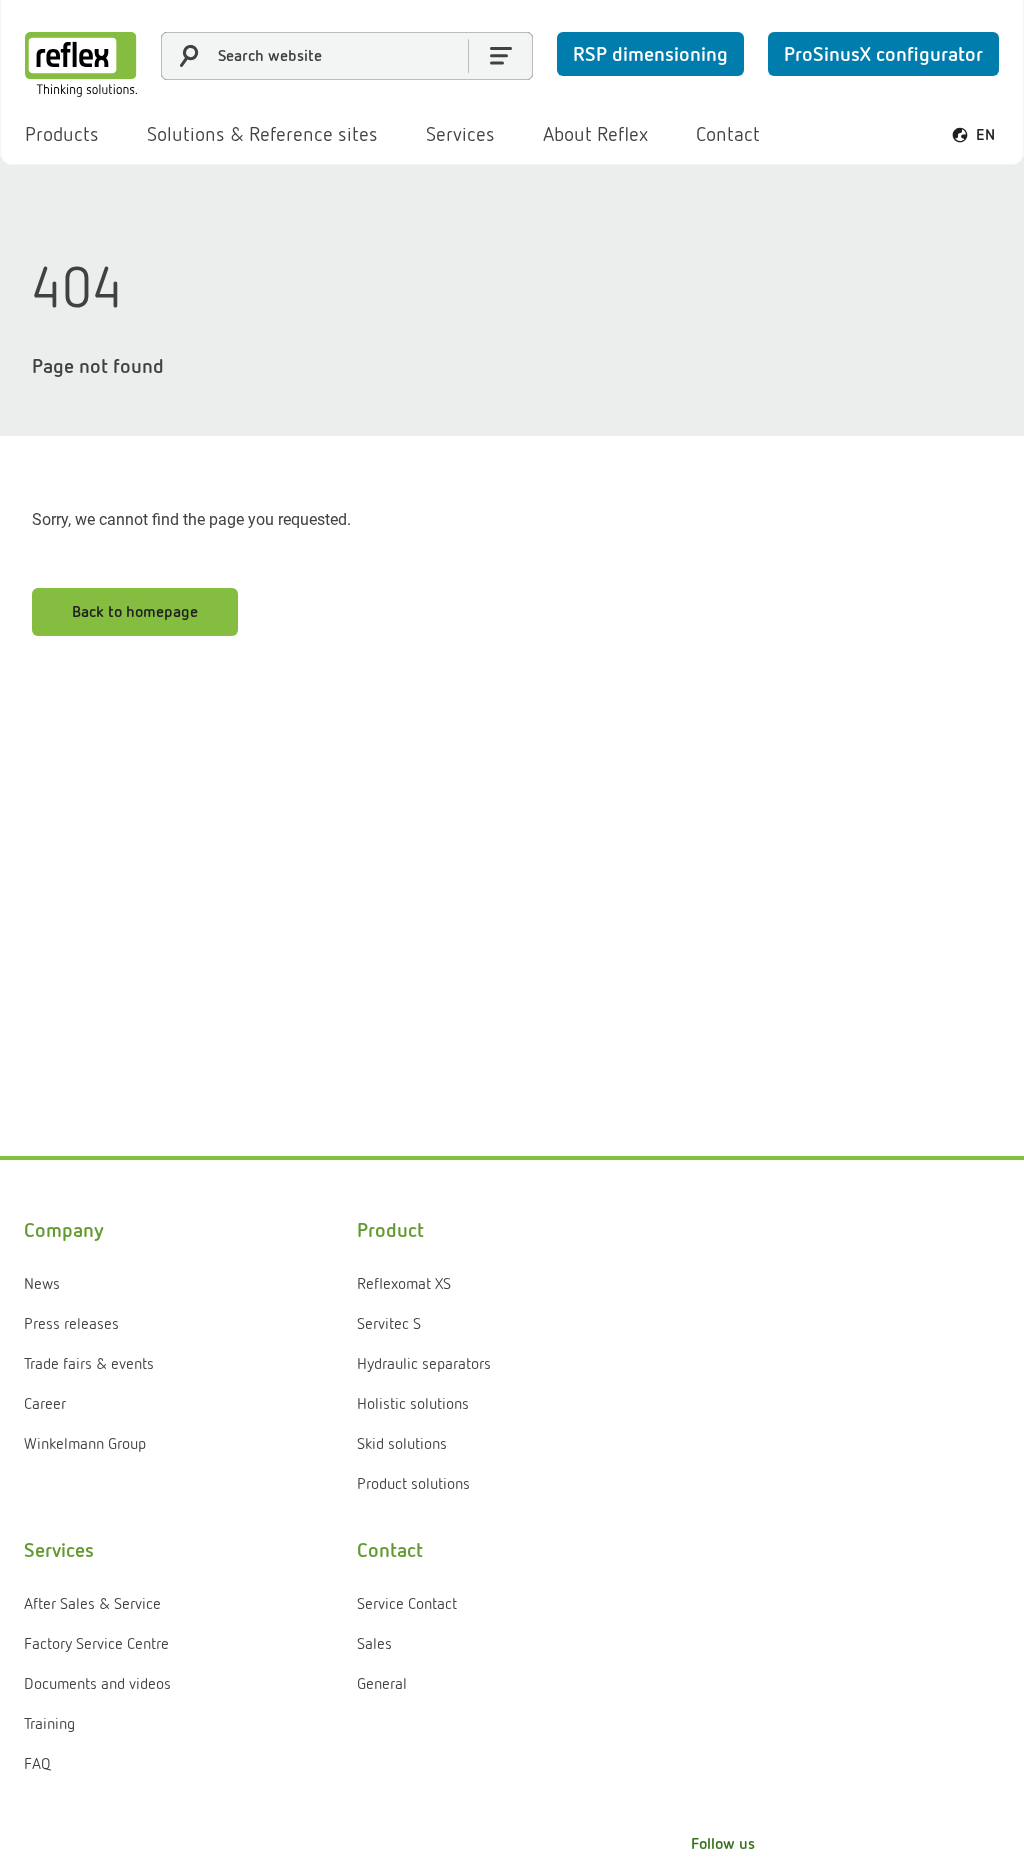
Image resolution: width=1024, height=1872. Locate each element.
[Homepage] (81, 64)
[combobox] (347, 56)
